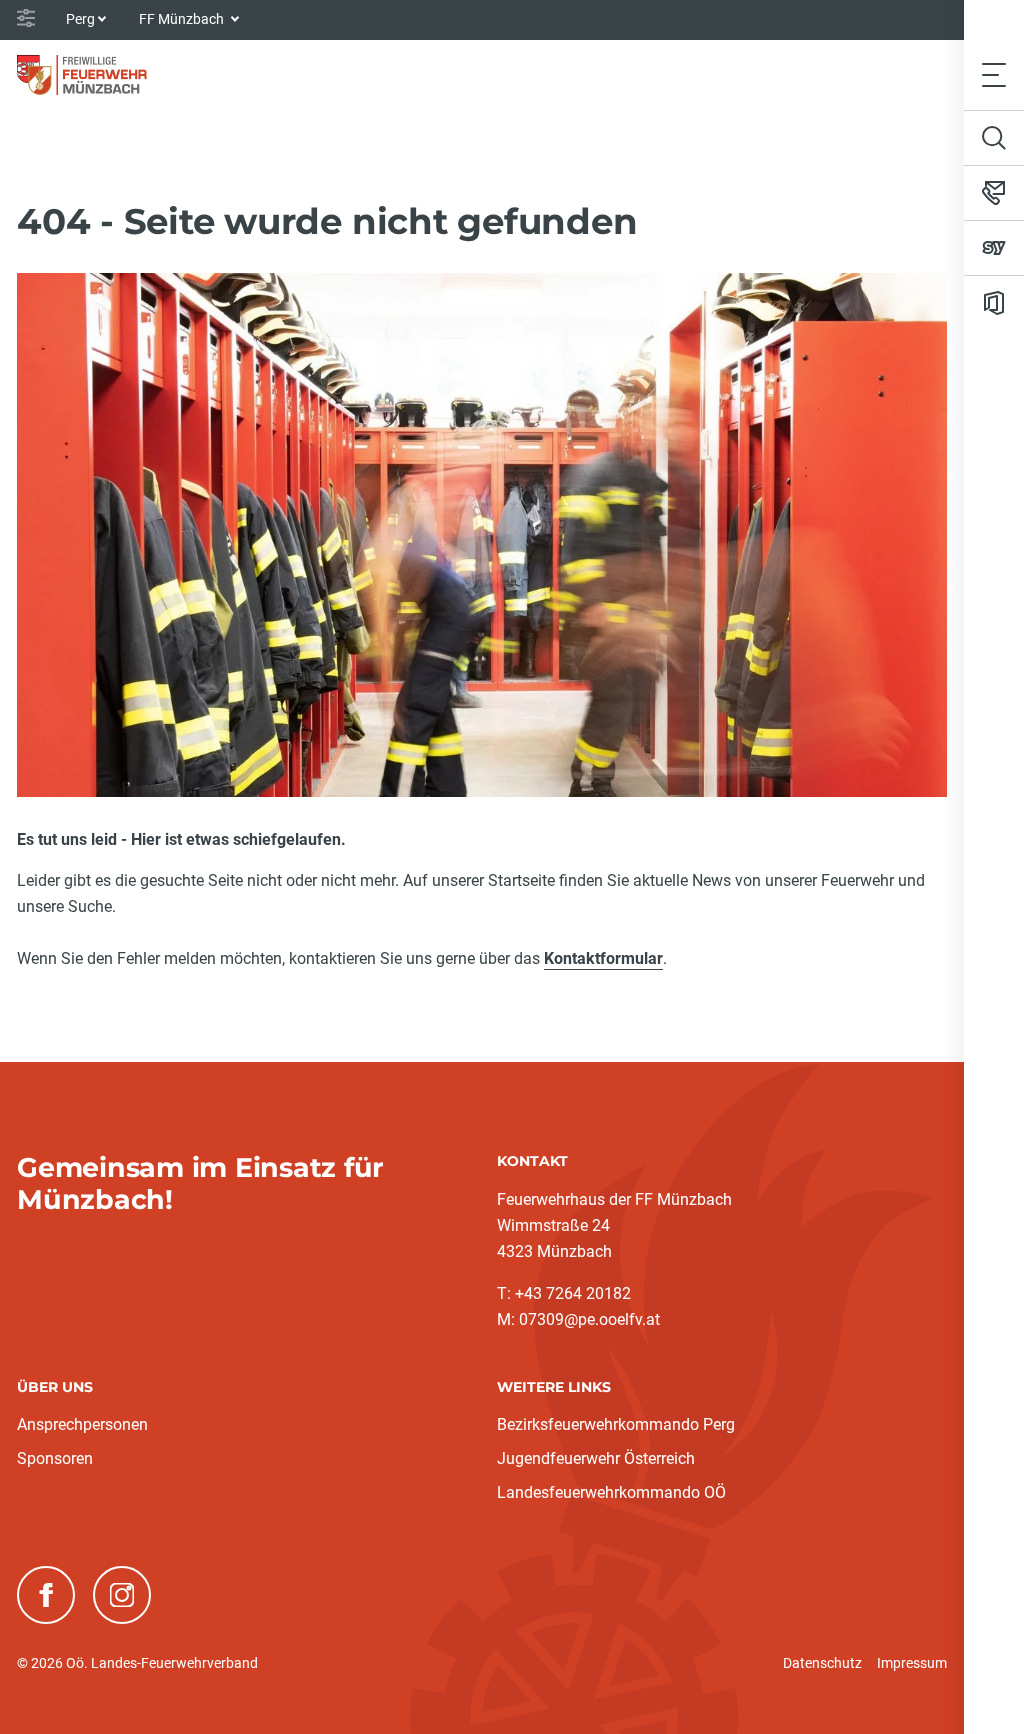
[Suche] (994, 138)
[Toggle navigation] (994, 74)
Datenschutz (822, 1663)
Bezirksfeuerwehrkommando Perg (616, 1424)
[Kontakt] (994, 193)
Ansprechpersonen (82, 1424)
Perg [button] (80, 19)
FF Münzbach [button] (183, 19)
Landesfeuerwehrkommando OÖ (611, 1492)
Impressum (912, 1663)
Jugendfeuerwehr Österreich (596, 1458)
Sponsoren (55, 1458)
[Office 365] (994, 303)
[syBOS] (994, 248)
